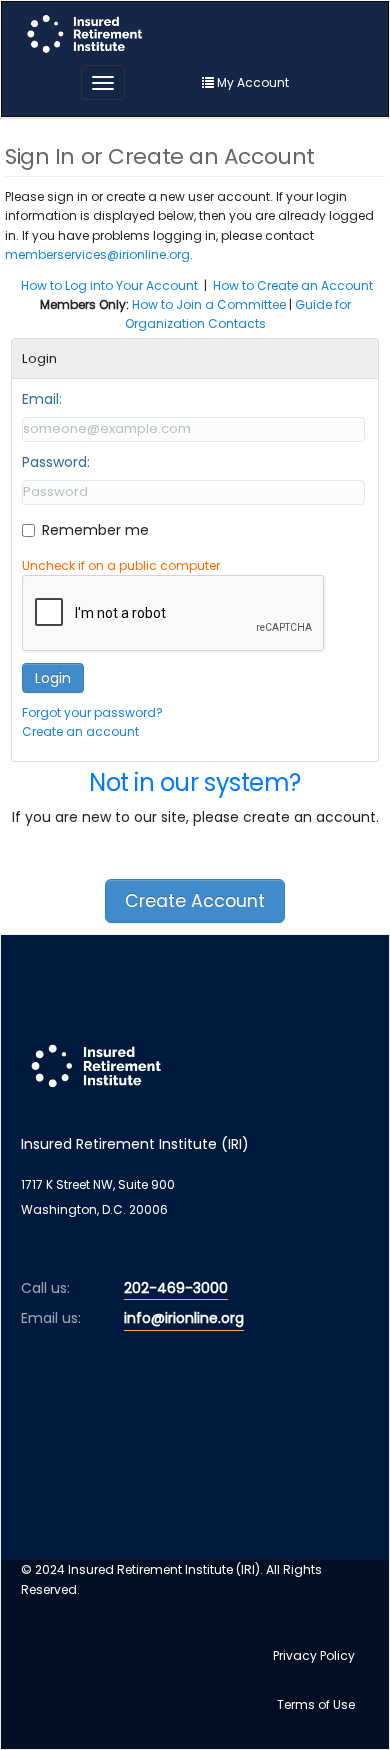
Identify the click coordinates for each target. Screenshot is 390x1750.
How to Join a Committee (209, 304)
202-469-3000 (176, 1288)
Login (53, 678)
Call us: (45, 1288)
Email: (42, 399)
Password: (56, 462)
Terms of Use (316, 1704)
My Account (251, 82)
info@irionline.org (184, 1318)
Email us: (51, 1318)
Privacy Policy (314, 1655)
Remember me (95, 530)
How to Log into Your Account (109, 285)
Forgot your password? (92, 712)
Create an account (80, 731)
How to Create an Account (293, 285)
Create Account (195, 901)
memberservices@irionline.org (97, 254)
